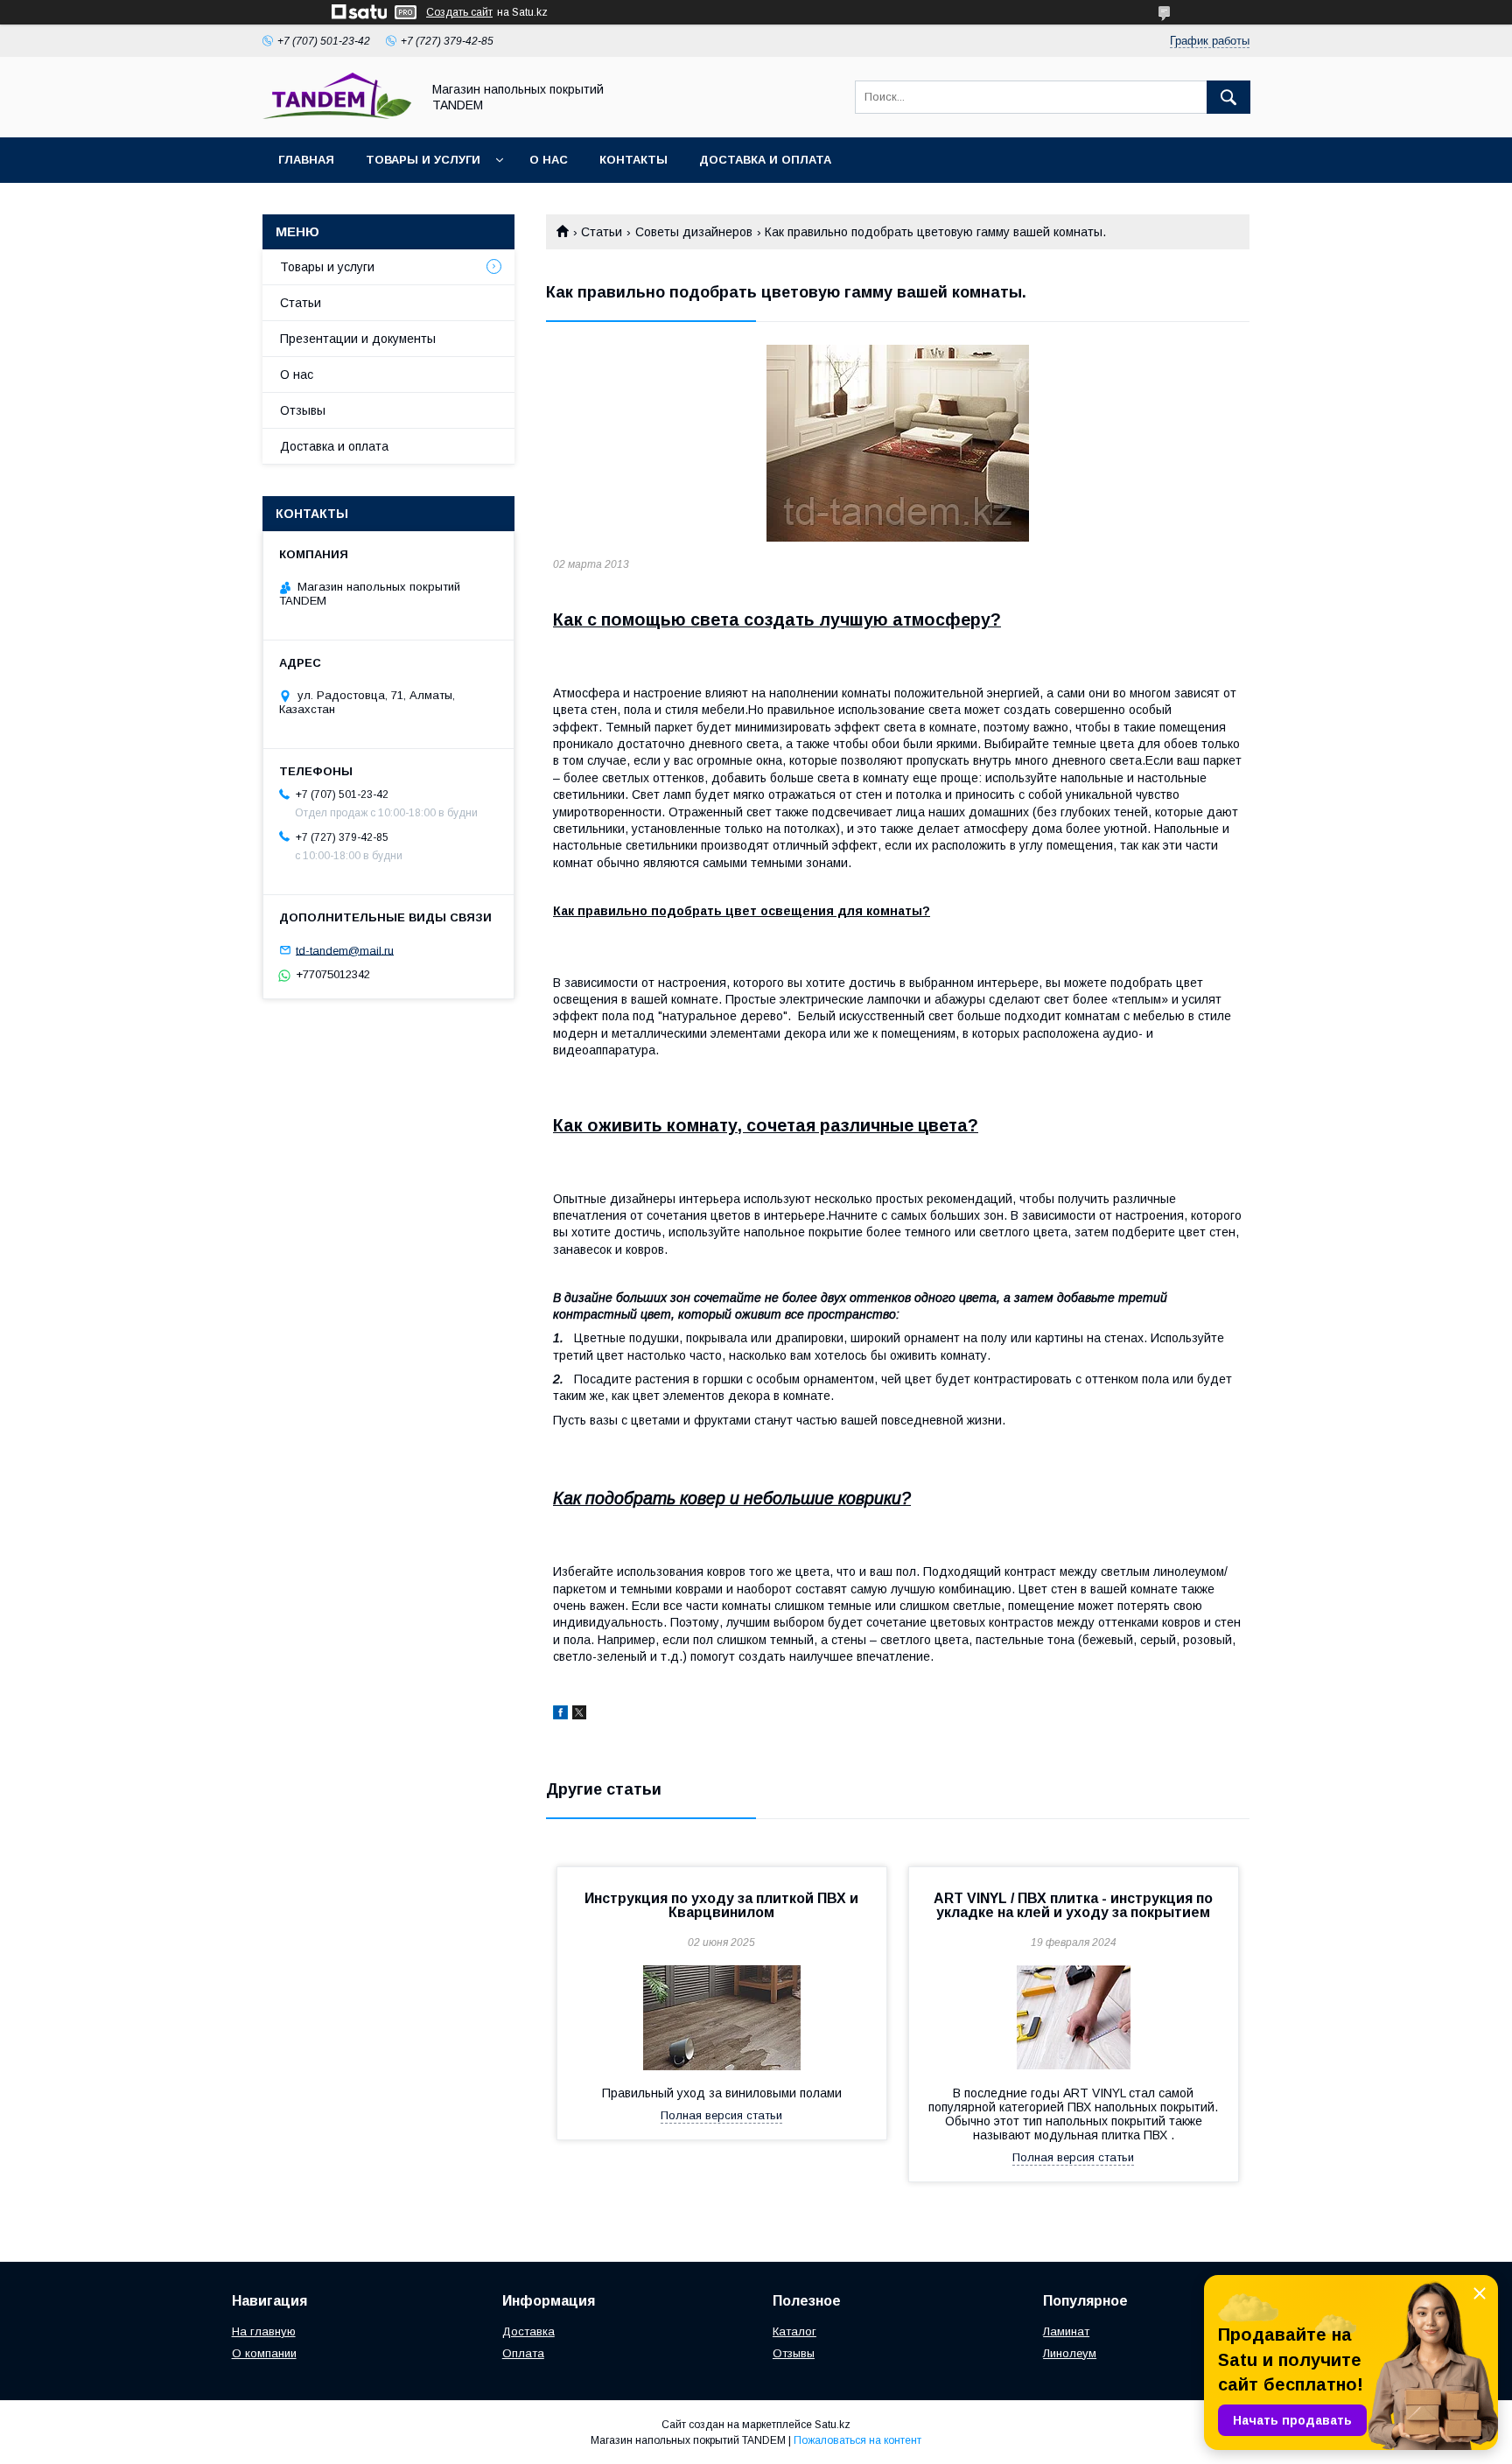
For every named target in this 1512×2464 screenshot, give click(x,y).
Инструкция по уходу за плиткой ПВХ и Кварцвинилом (721, 1905)
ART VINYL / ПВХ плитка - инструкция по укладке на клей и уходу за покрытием (1073, 1905)
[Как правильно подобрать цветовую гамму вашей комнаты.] (898, 443)
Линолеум (1070, 2353)
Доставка (528, 2331)
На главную (264, 2331)
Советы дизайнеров (694, 232)
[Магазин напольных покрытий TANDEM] (337, 115)
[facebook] (560, 1715)
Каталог (794, 2331)
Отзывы (303, 410)
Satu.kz (833, 2425)
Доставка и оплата (765, 160)
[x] (579, 1715)
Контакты (633, 160)
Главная (306, 160)
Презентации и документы (358, 339)
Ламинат (1066, 2331)
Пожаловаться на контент (857, 2440)
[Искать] (1228, 97)
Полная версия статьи (721, 2115)
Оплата (523, 2353)
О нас (549, 160)
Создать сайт (459, 12)
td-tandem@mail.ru (345, 950)
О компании (264, 2353)
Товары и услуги (423, 160)
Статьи (602, 232)
